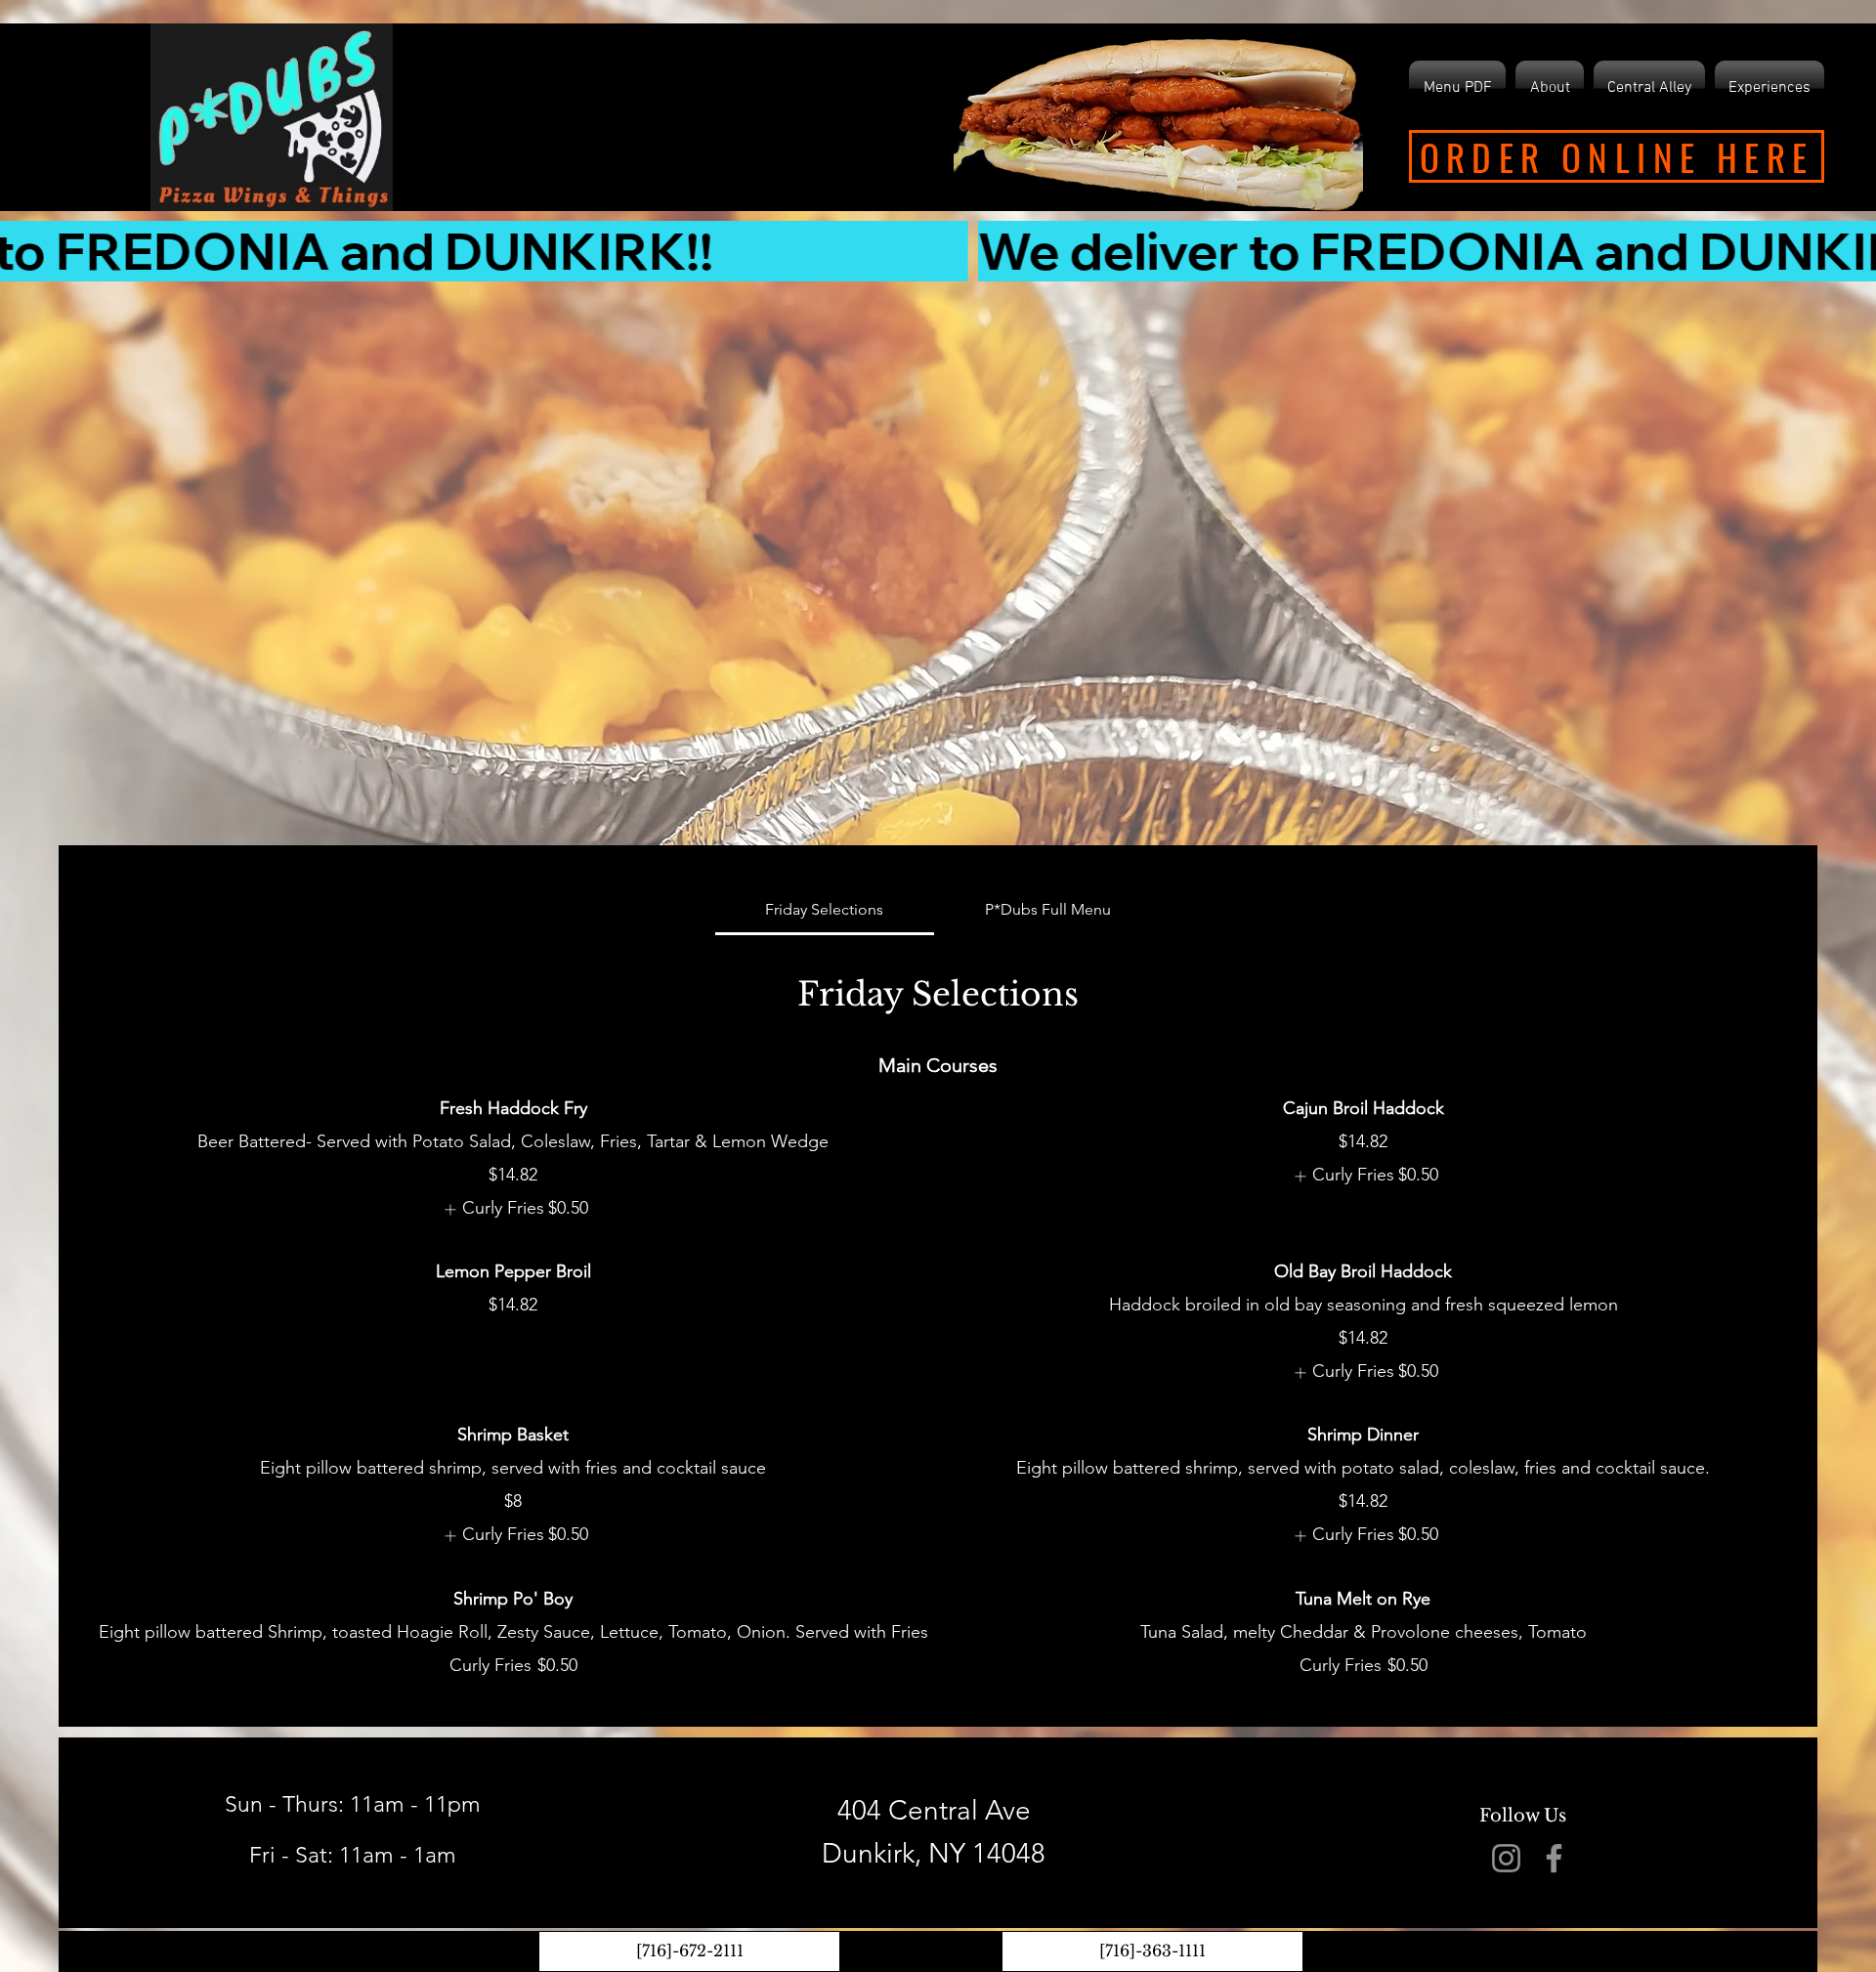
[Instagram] (1506, 1858)
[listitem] (513, 1209)
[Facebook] (1554, 1858)
